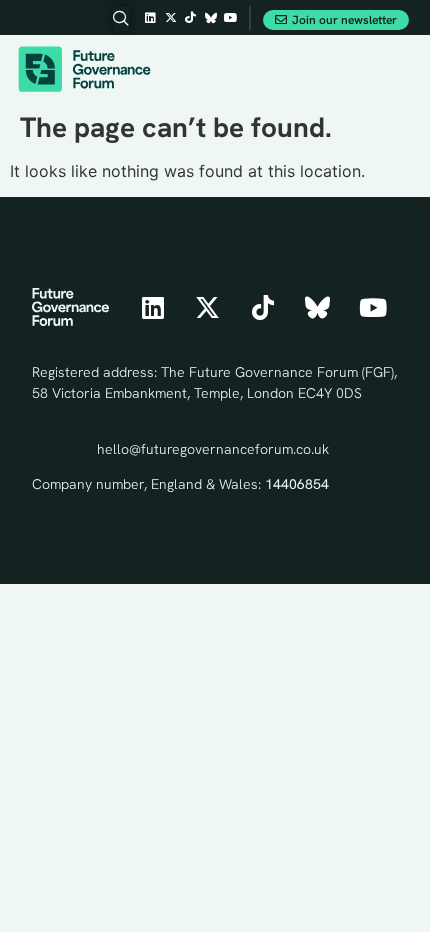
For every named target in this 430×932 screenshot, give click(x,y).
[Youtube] (231, 18)
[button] (395, 70)
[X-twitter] (171, 18)
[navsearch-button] (121, 19)
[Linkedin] (151, 18)
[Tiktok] (191, 18)
